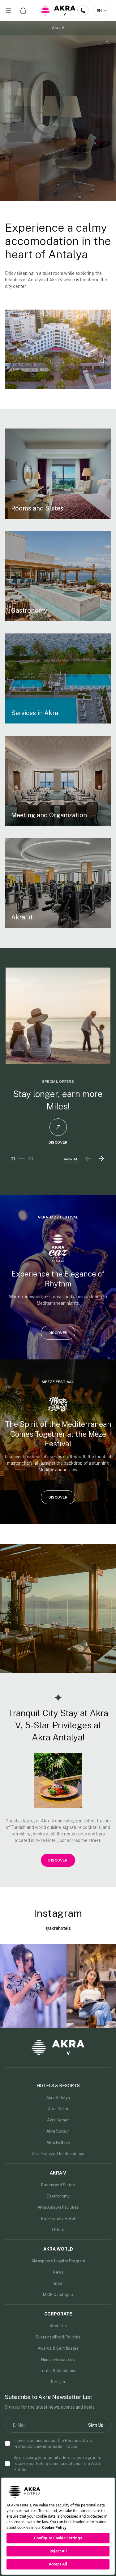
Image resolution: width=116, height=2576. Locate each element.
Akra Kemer (58, 2120)
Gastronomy (29, 610)
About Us (58, 2326)
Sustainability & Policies (58, 2337)
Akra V (58, 28)
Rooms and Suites (37, 508)
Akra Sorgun (58, 2131)
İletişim (58, 2382)
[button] (101, 1159)
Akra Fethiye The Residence (58, 2154)
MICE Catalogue (58, 2295)
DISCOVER (58, 1142)
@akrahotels (58, 1928)
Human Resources (58, 2359)
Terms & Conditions (58, 2371)
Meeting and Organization (49, 815)
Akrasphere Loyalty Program (58, 2261)
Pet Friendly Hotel (58, 2218)
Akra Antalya (58, 2098)
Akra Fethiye (58, 2142)
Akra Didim (58, 2109)
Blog (58, 2283)
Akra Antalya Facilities (58, 2207)
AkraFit (22, 917)
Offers (58, 2230)
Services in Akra (35, 713)
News (58, 2272)
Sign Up (96, 2425)
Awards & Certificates (58, 2348)
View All (71, 1159)
